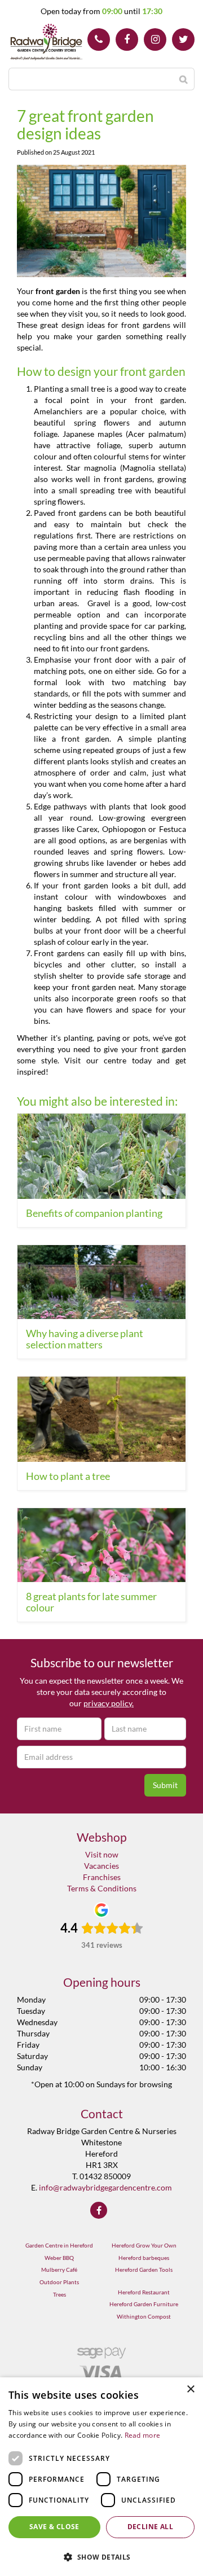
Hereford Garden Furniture (144, 2304)
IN (155, 40)
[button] (101, 2557)
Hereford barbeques (144, 2258)
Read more (143, 2435)
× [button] (190, 2389)
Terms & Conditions (102, 1888)
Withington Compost (144, 2316)
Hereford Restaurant (144, 2292)
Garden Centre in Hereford (59, 2245)
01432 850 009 (99, 40)
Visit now (102, 1854)
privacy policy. (109, 1703)
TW (183, 40)
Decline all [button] (150, 2527)
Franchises (102, 1877)
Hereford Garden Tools (144, 2270)
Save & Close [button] (54, 2527)
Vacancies (101, 1866)
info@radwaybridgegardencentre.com (105, 2187)
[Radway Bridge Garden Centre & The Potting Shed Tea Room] (47, 42)
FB (127, 40)
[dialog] (101, 2477)
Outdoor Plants (59, 2282)
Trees (59, 2294)
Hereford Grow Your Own (144, 2245)
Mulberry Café (59, 2270)
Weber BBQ (59, 2258)
